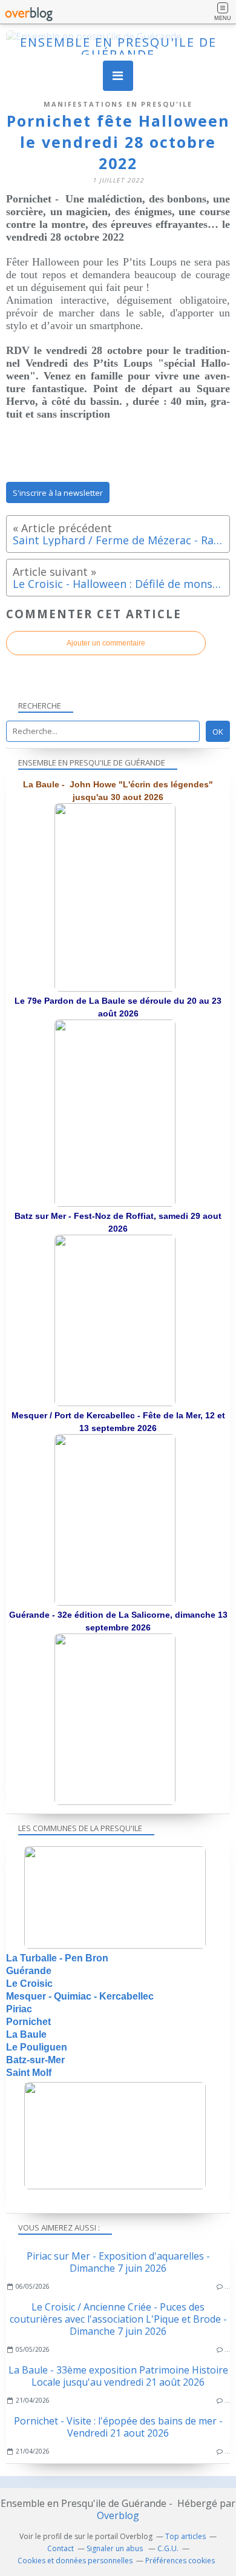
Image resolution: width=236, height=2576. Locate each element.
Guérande (29, 1971)
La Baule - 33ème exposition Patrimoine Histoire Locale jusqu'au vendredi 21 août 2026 (118, 2376)
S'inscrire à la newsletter (58, 493)
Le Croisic (29, 1984)
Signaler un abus (116, 2548)
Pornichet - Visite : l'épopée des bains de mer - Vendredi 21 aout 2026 (118, 2427)
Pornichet (28, 2022)
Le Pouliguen (37, 2047)
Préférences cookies (180, 2561)
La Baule (26, 2034)
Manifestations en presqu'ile (118, 104)
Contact (61, 2548)
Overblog (118, 2515)
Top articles (185, 2536)
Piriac (19, 2009)
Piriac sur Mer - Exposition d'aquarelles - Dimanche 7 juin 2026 (118, 2262)
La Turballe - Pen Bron (57, 1958)
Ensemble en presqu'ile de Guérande (118, 48)
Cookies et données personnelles (75, 2561)
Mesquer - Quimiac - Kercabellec (80, 1996)
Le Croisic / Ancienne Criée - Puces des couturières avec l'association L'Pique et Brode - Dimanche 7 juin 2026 (118, 2319)
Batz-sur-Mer (35, 2060)
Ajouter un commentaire (106, 643)
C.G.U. (168, 2548)
